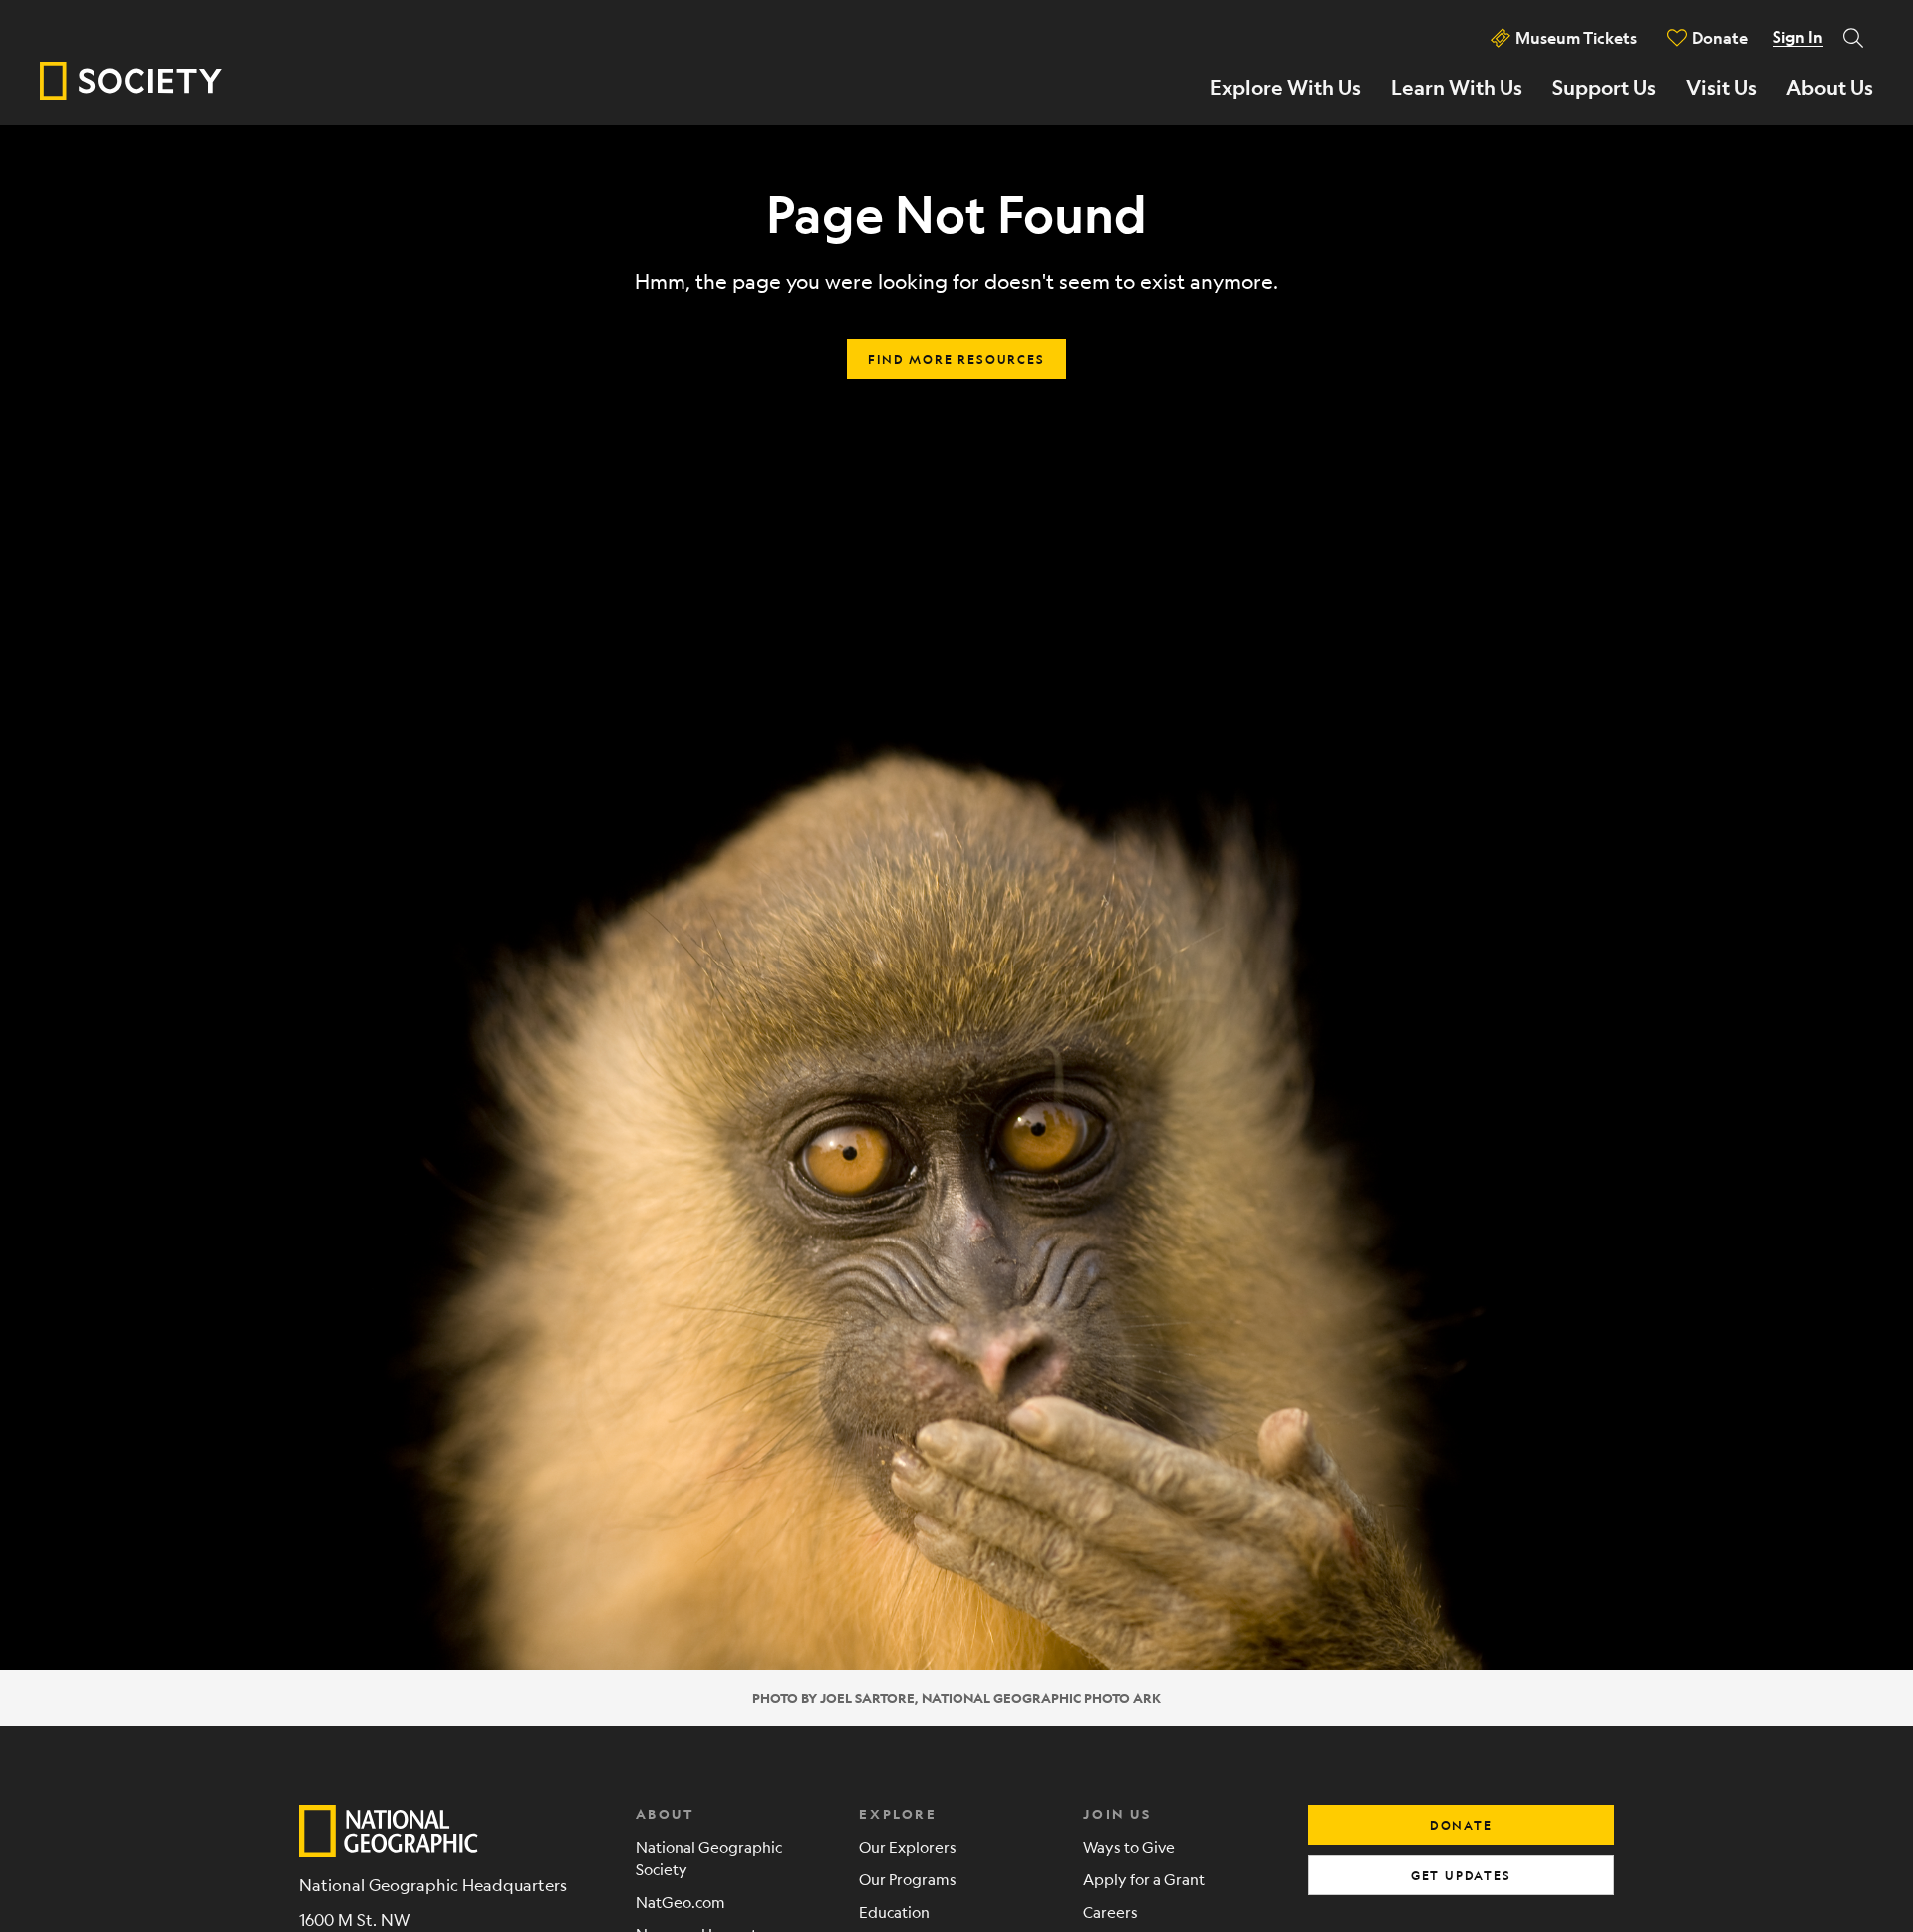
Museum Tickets (1576, 37)
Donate (1720, 37)
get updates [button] (1461, 1875)
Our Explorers (908, 1847)
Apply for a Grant (1144, 1879)
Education (894, 1912)
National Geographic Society (709, 1858)
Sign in (1798, 37)
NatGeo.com (681, 1902)
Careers (1110, 1912)
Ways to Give (1129, 1847)
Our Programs (908, 1879)
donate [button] (1461, 1825)
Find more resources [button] (956, 359)
